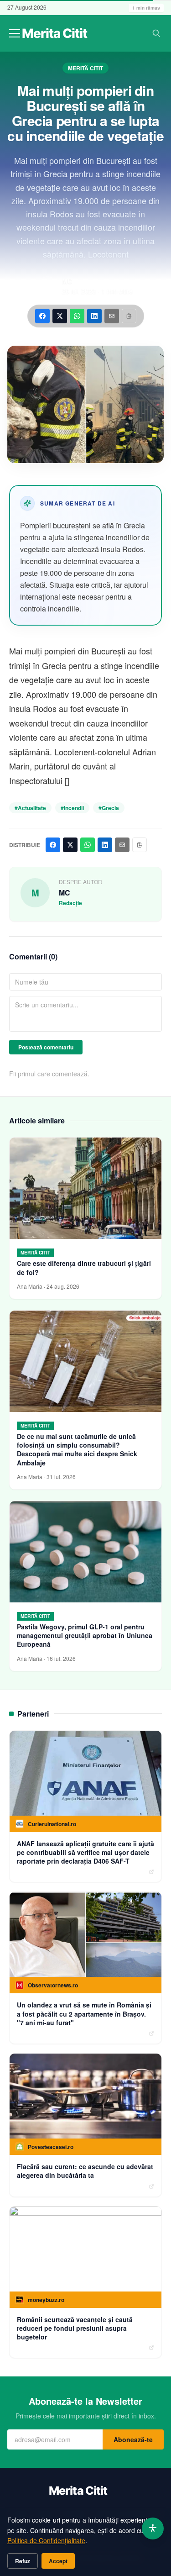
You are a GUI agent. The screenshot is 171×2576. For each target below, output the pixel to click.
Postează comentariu (46, 1047)
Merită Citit (85, 68)
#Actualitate (30, 808)
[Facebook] (42, 316)
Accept (58, 2561)
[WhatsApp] (77, 316)
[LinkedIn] (94, 316)
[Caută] (156, 33)
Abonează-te (133, 2439)
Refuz (23, 2561)
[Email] (112, 316)
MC (67, 281)
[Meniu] (15, 33)
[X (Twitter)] (60, 316)
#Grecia (109, 808)
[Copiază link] (129, 316)
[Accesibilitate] (153, 2529)
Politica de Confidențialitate (46, 2540)
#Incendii (72, 808)
